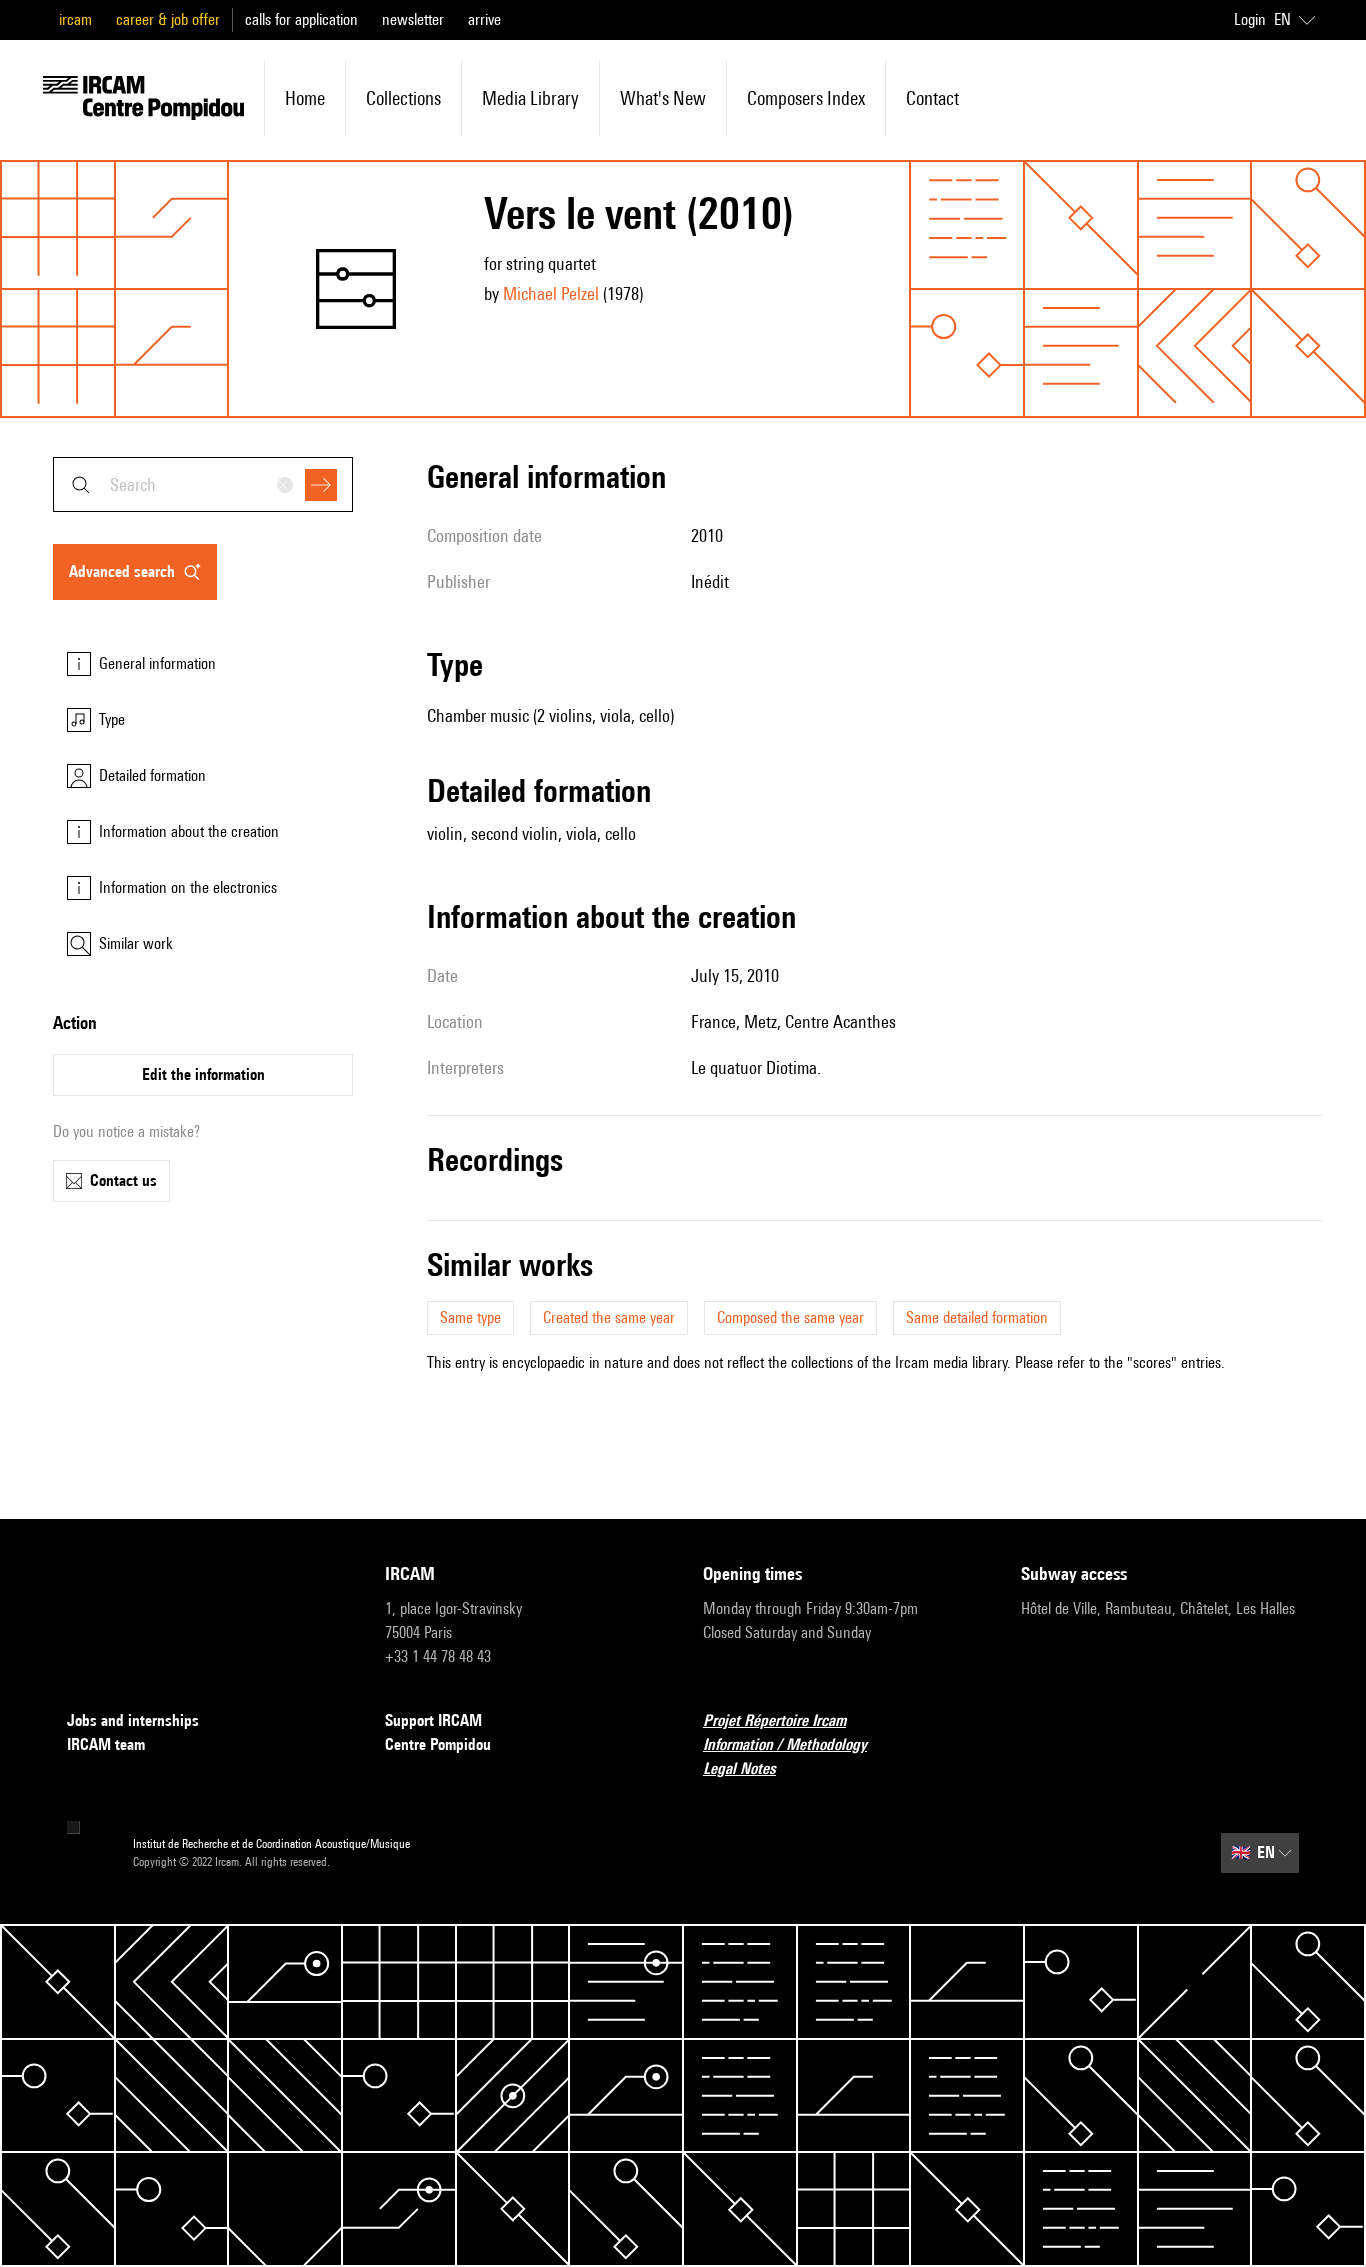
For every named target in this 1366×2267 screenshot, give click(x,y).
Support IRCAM (433, 1720)
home (305, 98)
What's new (663, 98)
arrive (484, 19)
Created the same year (609, 1317)
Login (1250, 19)
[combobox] (203, 484)
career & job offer (168, 19)
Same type (470, 1317)
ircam (75, 19)
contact (932, 98)
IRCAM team (106, 1744)
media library (530, 98)
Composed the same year (790, 1317)
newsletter (413, 19)
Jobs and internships (133, 1720)
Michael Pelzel (551, 293)
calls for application (301, 19)
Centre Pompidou (438, 1744)
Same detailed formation (977, 1317)
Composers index (806, 98)
